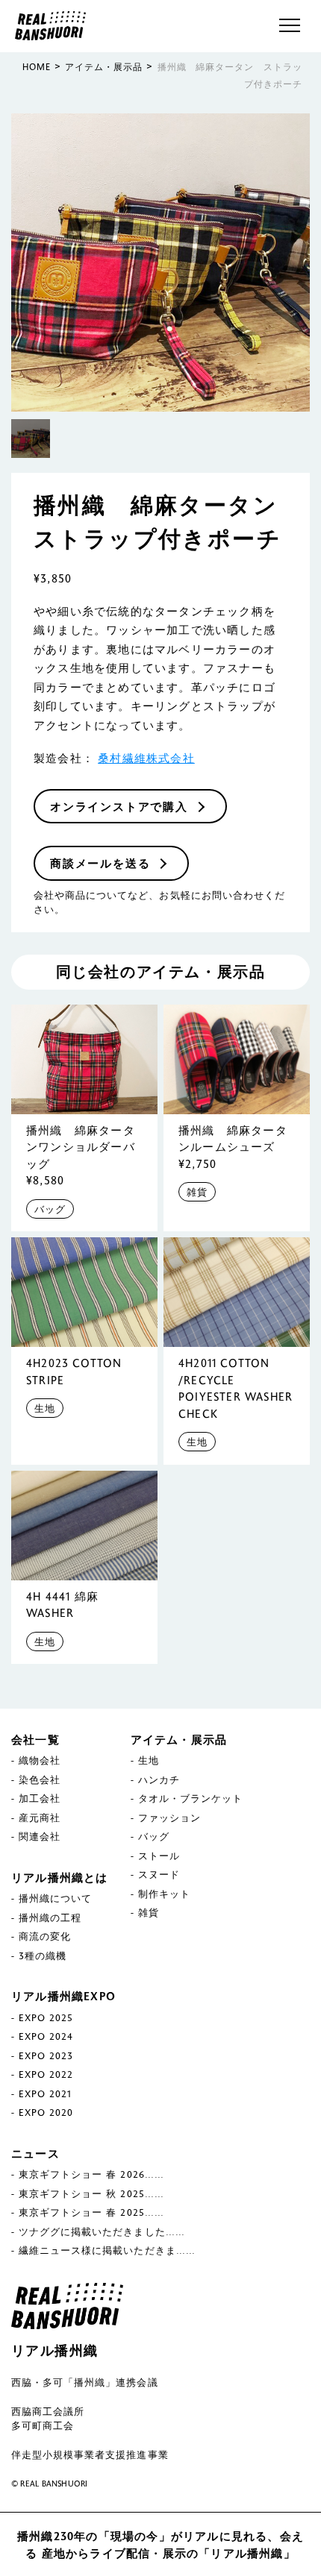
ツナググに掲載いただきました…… (102, 2231)
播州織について (55, 1898)
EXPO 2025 (46, 2017)
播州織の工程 (50, 1917)
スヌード (159, 1874)
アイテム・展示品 (179, 1739)
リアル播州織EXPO (63, 1996)
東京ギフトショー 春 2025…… (91, 2212)
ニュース (35, 2153)
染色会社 (40, 1779)
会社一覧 (35, 1739)
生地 (45, 1408)
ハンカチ (159, 1779)
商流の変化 (45, 1936)
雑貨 (197, 1192)
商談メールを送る (100, 863)
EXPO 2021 (45, 2093)
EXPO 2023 (46, 2055)
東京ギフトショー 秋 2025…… (91, 2193)
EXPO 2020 (46, 2112)
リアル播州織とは (60, 1877)
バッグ (50, 1209)
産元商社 (40, 1818)
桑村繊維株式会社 (146, 758)
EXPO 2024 (46, 2036)
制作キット (164, 1894)
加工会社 (40, 1798)
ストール (159, 1856)
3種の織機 (43, 1955)
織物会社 (40, 1760)
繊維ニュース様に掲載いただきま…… (107, 2250)
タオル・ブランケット (190, 1798)
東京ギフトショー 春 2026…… (91, 2174)
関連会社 (40, 1836)
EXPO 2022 (46, 2074)
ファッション (169, 1818)
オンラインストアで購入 (119, 806)
